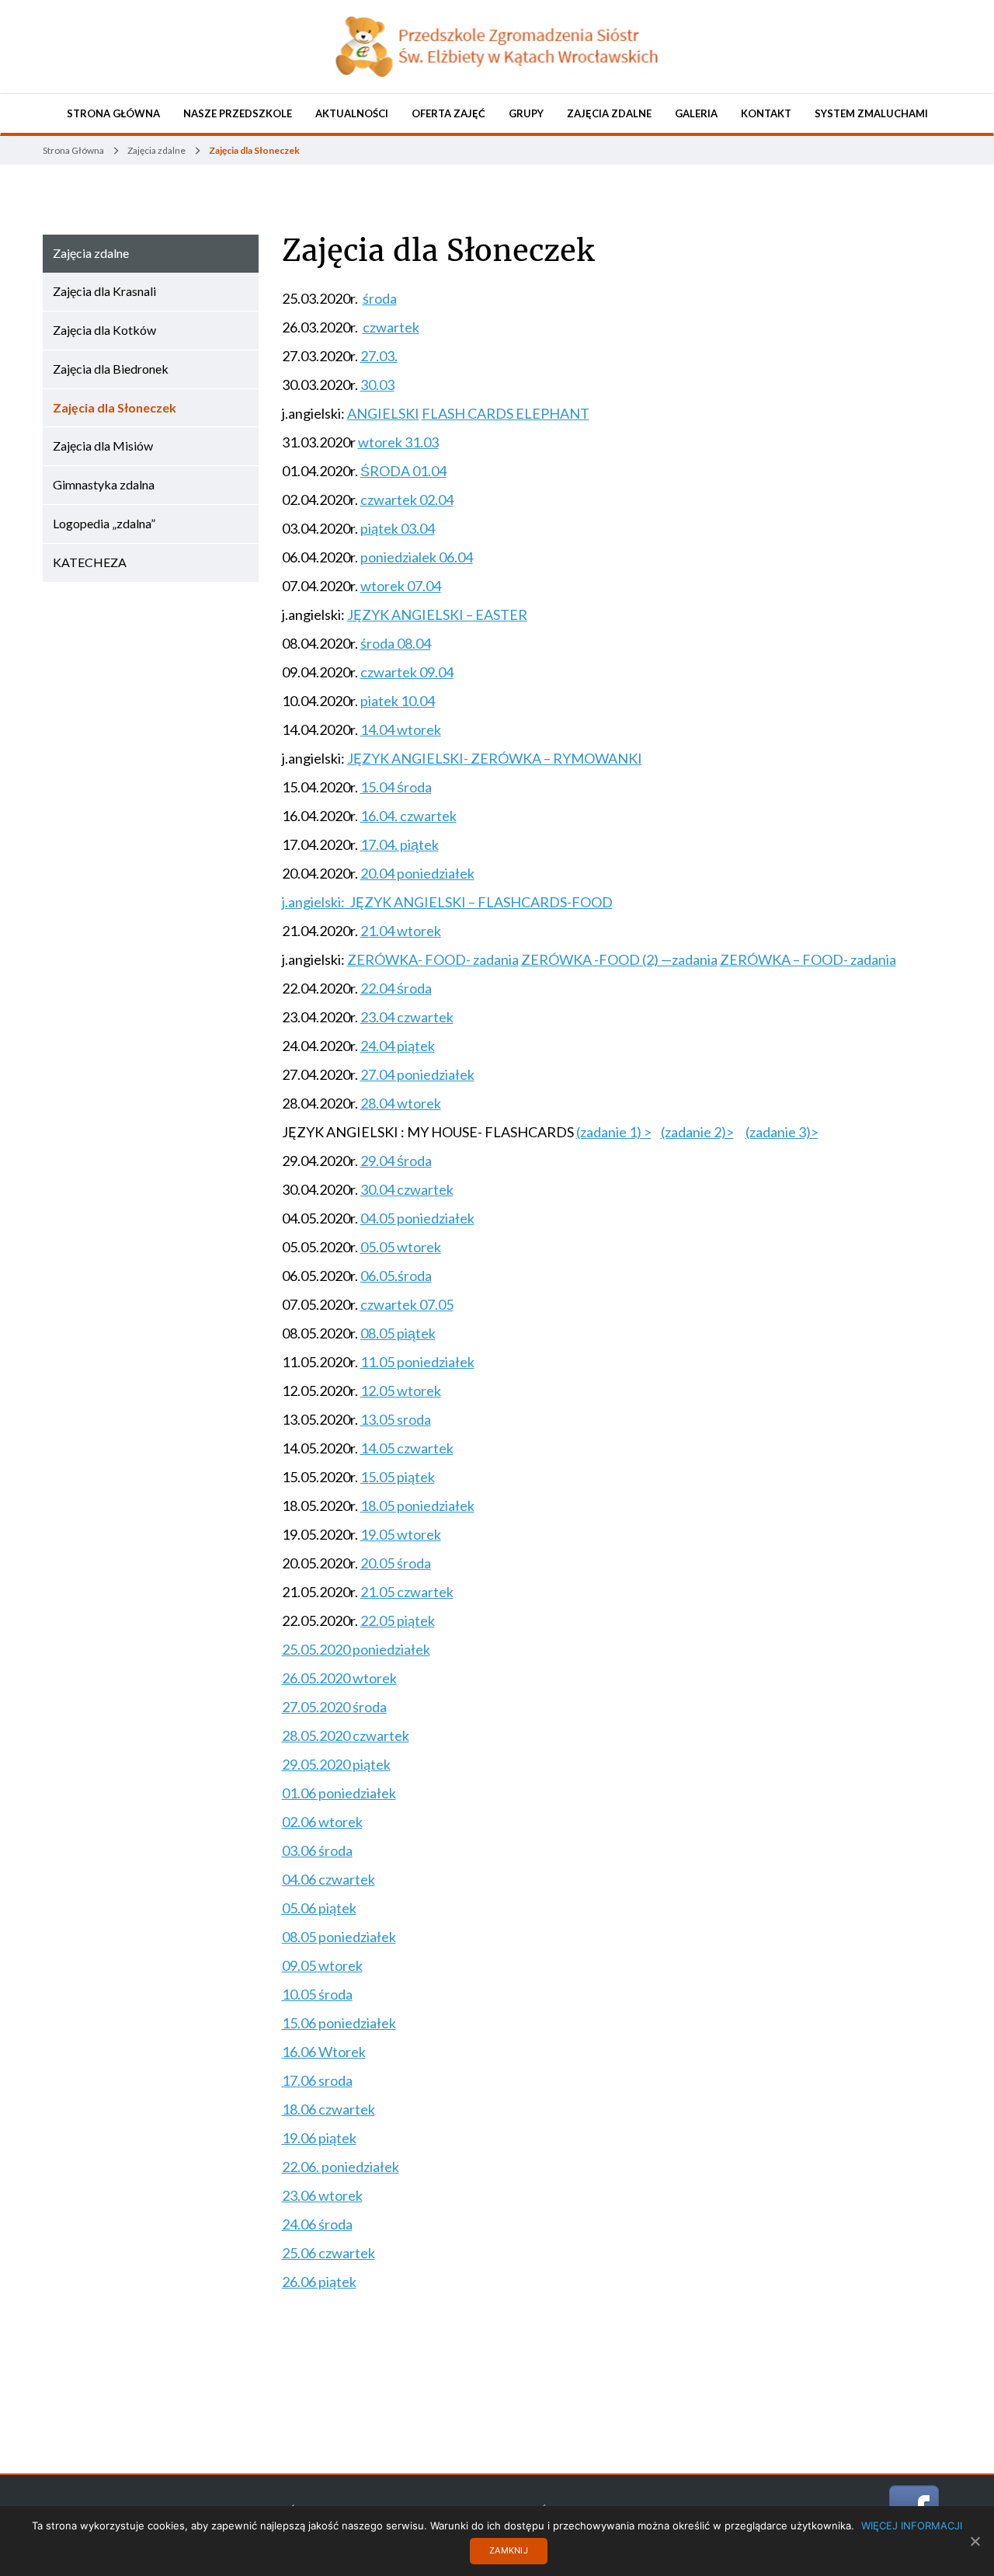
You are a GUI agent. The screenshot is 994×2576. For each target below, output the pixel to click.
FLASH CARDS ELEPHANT (506, 413)
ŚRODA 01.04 (403, 471)
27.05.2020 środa (334, 1707)
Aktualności (352, 113)
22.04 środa (396, 988)
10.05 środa (317, 1994)
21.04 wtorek (401, 931)
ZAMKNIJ (509, 2550)
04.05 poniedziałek (417, 1218)
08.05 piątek (398, 1333)
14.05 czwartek (407, 1448)
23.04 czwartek (407, 1017)
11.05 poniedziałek (417, 1362)
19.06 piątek (319, 2138)
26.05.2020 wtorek (339, 1678)
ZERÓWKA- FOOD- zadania (433, 959)
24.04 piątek (398, 1046)
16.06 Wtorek (324, 2052)
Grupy (526, 113)
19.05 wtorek (401, 1534)
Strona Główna (113, 113)
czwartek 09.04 (407, 672)
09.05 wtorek (322, 1965)
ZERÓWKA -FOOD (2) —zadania (619, 959)
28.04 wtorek (401, 1103)
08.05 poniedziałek (339, 1937)
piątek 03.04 (398, 528)
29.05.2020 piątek (336, 1764)
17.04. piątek (400, 844)
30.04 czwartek (407, 1189)
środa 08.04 (396, 643)
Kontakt (766, 113)
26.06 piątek (319, 2282)
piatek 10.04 (398, 701)
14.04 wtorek (401, 729)
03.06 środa (317, 1850)
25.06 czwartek (328, 2253)
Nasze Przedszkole (238, 113)
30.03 (377, 385)
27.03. (379, 356)
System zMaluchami (871, 113)
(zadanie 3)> (782, 1132)
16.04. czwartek (408, 816)
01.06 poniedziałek (339, 1793)
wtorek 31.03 (398, 442)
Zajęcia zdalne (609, 113)
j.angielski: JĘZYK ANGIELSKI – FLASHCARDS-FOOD (447, 902)
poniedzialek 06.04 (417, 557)
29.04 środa (396, 1161)
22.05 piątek (398, 1620)
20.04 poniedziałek (417, 873)
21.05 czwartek (407, 1592)
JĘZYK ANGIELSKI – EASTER (437, 614)
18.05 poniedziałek (417, 1506)
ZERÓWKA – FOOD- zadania (808, 959)
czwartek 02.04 (407, 500)
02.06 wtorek (322, 1822)
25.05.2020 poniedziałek (356, 1649)
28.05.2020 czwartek (346, 1735)
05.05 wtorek (401, 1247)
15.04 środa (396, 787)
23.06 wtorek (322, 2195)
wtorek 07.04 (401, 586)
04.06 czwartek (328, 1879)
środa (380, 298)
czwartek (391, 327)
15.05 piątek (398, 1477)
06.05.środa (396, 1276)
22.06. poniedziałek (341, 2167)
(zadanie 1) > (614, 1132)
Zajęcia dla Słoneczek (438, 251)
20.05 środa (396, 1563)
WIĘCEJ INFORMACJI (912, 2526)
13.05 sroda (396, 1419)
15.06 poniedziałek (339, 2023)
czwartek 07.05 (407, 1304)
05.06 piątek (319, 1908)
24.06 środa (317, 2224)
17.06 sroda (317, 2080)
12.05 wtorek (401, 1391)
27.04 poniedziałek (417, 1074)
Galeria (696, 113)
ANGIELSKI (383, 413)
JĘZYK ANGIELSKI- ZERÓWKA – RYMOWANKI (495, 758)
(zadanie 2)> (697, 1132)
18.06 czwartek (328, 2109)
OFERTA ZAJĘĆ (448, 113)
